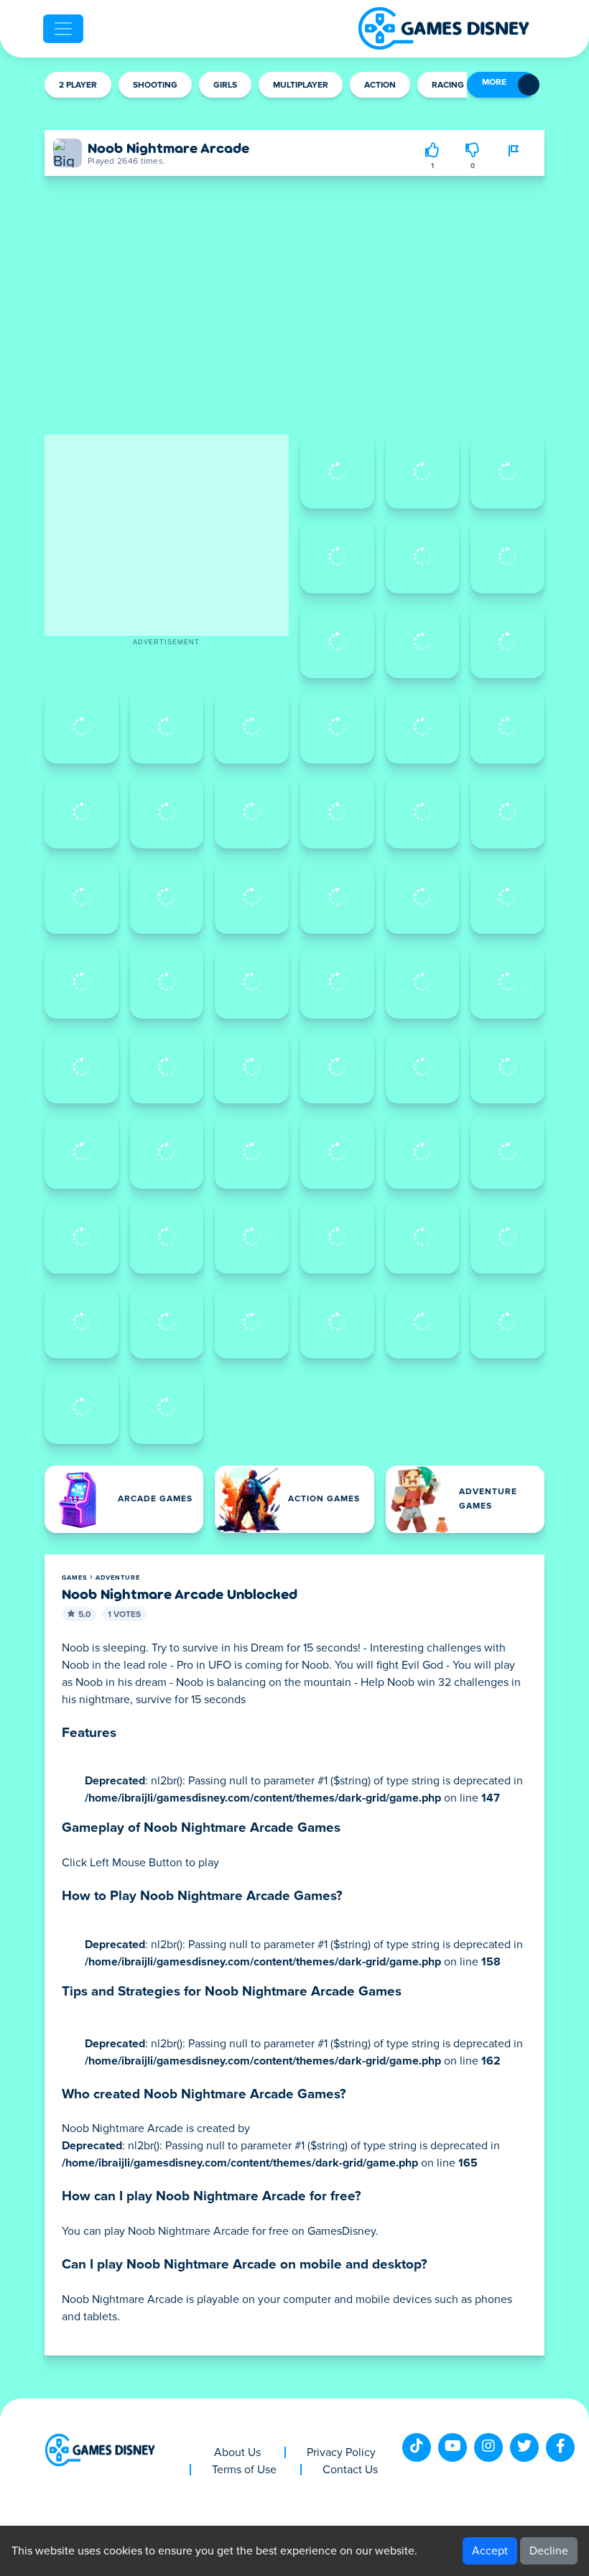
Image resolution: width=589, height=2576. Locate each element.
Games (74, 1578)
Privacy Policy (341, 2452)
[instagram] (488, 2447)
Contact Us (350, 2470)
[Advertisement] (167, 535)
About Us (237, 2452)
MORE (494, 83)
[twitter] (524, 2447)
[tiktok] (417, 2447)
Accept (490, 2551)
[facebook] (560, 2447)
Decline (549, 2551)
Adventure (118, 1578)
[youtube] (453, 2447)
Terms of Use (244, 2470)
